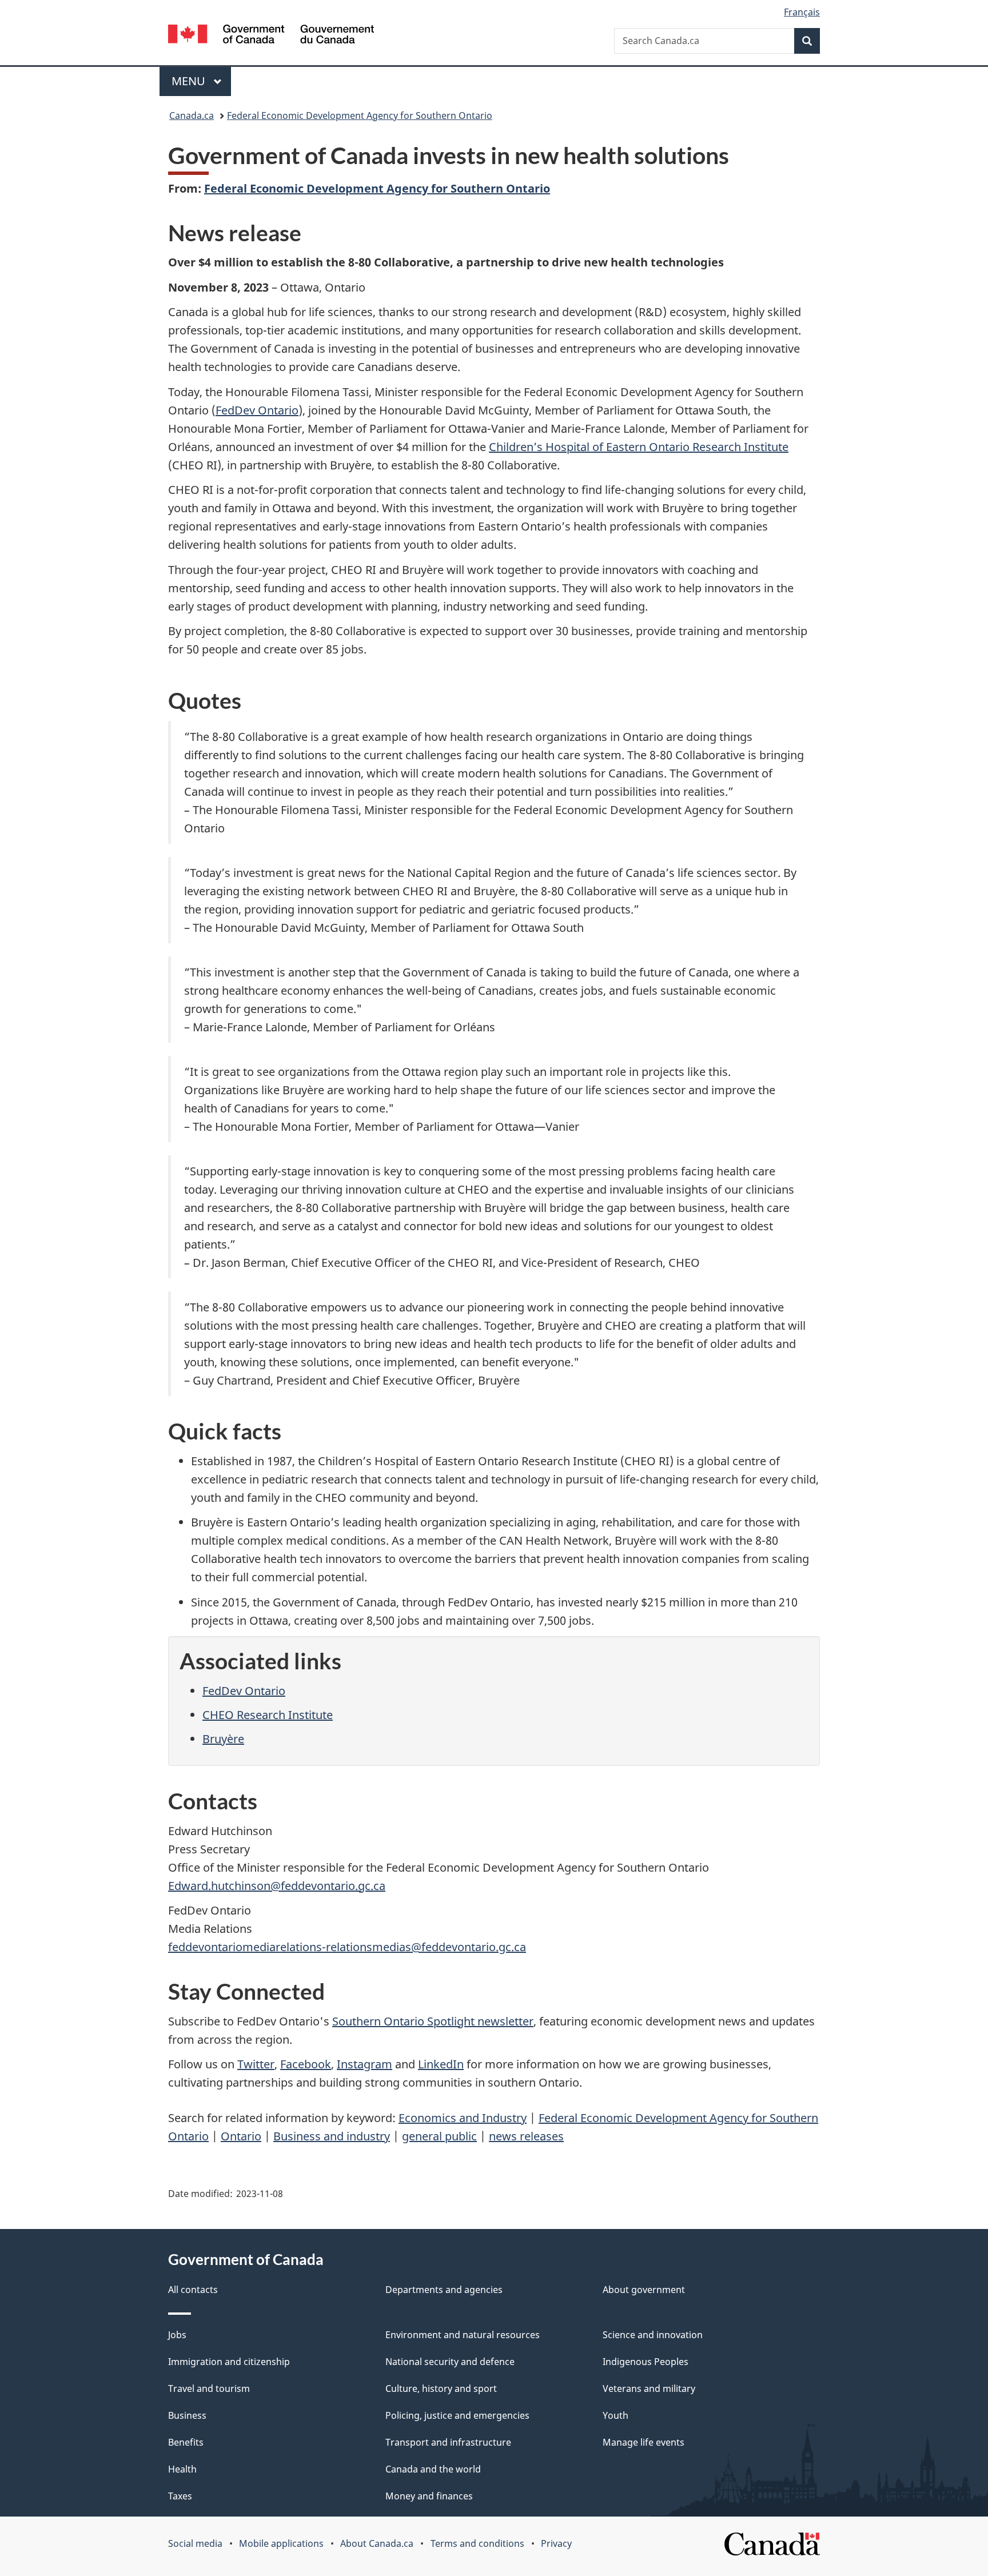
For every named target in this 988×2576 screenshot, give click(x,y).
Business (187, 2415)
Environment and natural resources (463, 2335)
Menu (190, 81)
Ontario (241, 2136)
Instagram (364, 2064)
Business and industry (332, 2136)
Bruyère (223, 1739)
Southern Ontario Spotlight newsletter (433, 2021)
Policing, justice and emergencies (457, 2415)
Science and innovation (653, 2335)
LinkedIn (441, 2064)
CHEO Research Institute (268, 1715)
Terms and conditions (477, 2543)
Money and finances (429, 2496)
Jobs (177, 2335)
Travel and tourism (209, 2388)
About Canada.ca (377, 2543)
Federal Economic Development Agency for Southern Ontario (360, 115)
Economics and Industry (463, 2118)
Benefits (186, 2442)
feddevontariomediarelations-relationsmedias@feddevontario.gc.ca (347, 1947)
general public (439, 2136)
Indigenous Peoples (646, 2362)
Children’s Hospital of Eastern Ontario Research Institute (639, 447)
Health (182, 2469)
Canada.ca (192, 115)
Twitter (256, 2064)
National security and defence (450, 2362)
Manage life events (644, 2442)
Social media (195, 2543)
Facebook (306, 2064)
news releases (526, 2136)
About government (644, 2290)
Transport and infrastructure (448, 2442)
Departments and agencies (444, 2290)
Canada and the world (433, 2469)
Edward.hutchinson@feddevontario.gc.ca (277, 1886)
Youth (615, 2415)
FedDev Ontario (257, 410)
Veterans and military (649, 2388)
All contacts (193, 2290)
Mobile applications (281, 2543)
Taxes (180, 2496)
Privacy (556, 2543)
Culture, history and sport (441, 2388)
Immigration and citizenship (229, 2362)
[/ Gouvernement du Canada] (271, 36)
